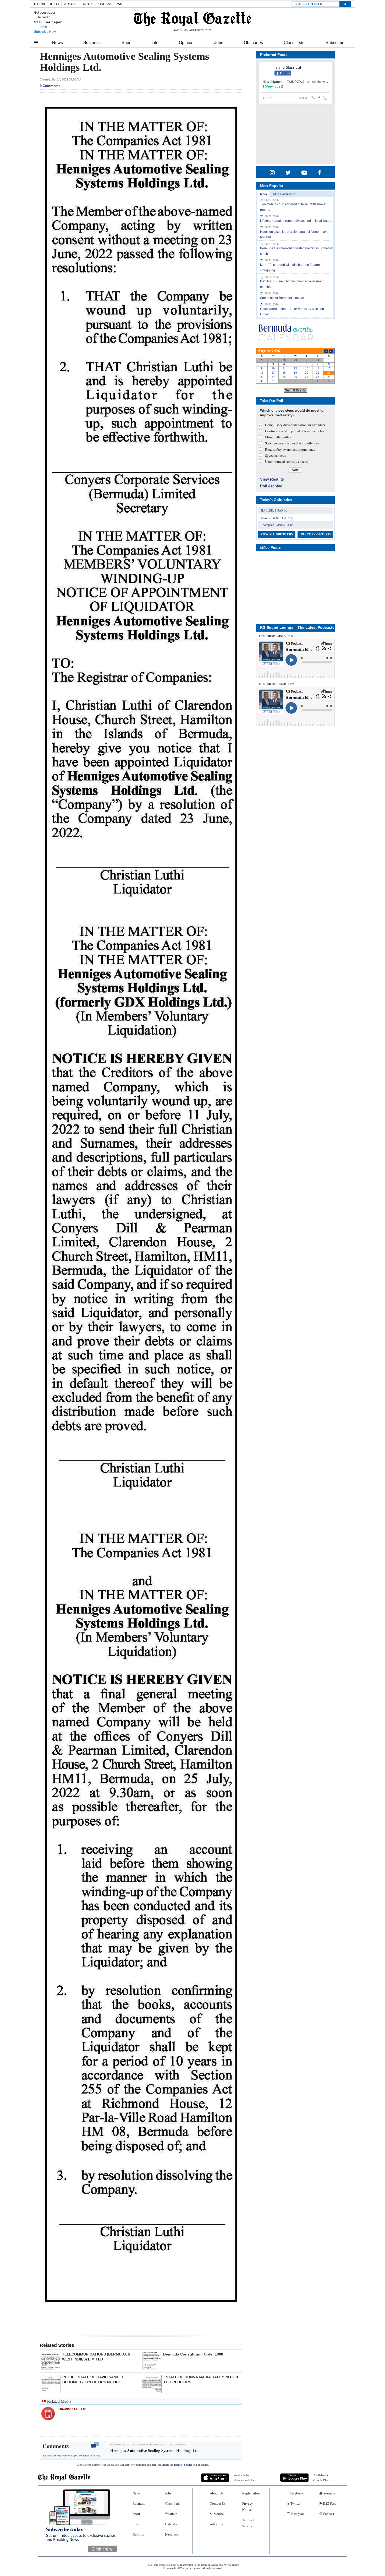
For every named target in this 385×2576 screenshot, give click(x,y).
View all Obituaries (277, 534)
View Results (272, 479)
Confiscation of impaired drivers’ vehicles (295, 431)
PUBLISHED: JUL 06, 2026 (277, 684)
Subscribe (335, 43)
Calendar (171, 2524)
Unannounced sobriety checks (286, 461)
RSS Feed (329, 2503)
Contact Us (218, 2503)
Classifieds (294, 43)
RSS (119, 4)
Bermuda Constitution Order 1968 (193, 2354)
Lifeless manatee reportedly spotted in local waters (296, 221)
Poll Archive (271, 486)
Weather (171, 2514)
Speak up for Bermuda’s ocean (282, 298)
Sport (126, 43)
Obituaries (253, 43)
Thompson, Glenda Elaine (277, 525)
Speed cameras (275, 455)
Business (92, 43)
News (57, 43)
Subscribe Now (45, 32)
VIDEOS (70, 4)
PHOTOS (86, 4)
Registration (251, 2493)
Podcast (328, 2514)
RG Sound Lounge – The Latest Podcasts (297, 627)
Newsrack (172, 2534)
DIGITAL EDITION (47, 4)
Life (155, 43)
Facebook (296, 2493)
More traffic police (278, 437)
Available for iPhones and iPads (245, 2478)
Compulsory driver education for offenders (295, 425)
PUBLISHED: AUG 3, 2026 (276, 636)
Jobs (219, 43)
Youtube (329, 2493)
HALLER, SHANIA (274, 510)
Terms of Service (183, 2465)
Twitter (295, 2503)
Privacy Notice (248, 2506)
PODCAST (104, 4)
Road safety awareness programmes (290, 449)
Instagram (297, 2514)
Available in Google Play (321, 2478)
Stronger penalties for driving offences (292, 443)
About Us (216, 2493)
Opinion (186, 43)
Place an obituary (316, 534)
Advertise (217, 2524)
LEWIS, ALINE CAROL (277, 518)
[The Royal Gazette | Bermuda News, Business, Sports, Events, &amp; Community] (192, 19)
